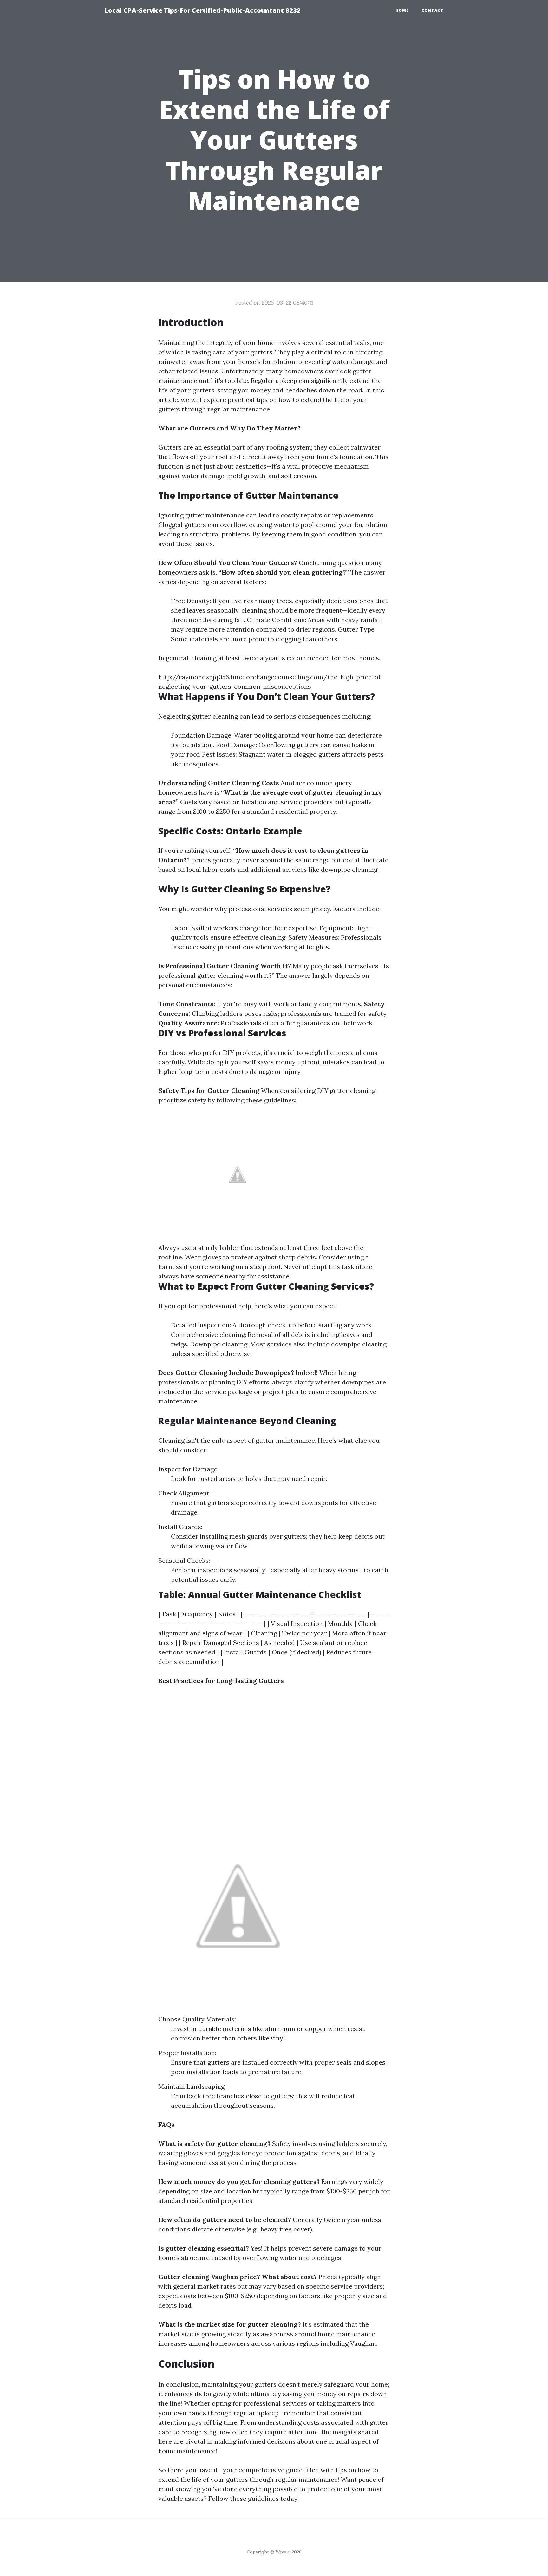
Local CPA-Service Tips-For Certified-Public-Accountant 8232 (202, 10)
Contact (433, 10)
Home (402, 10)
